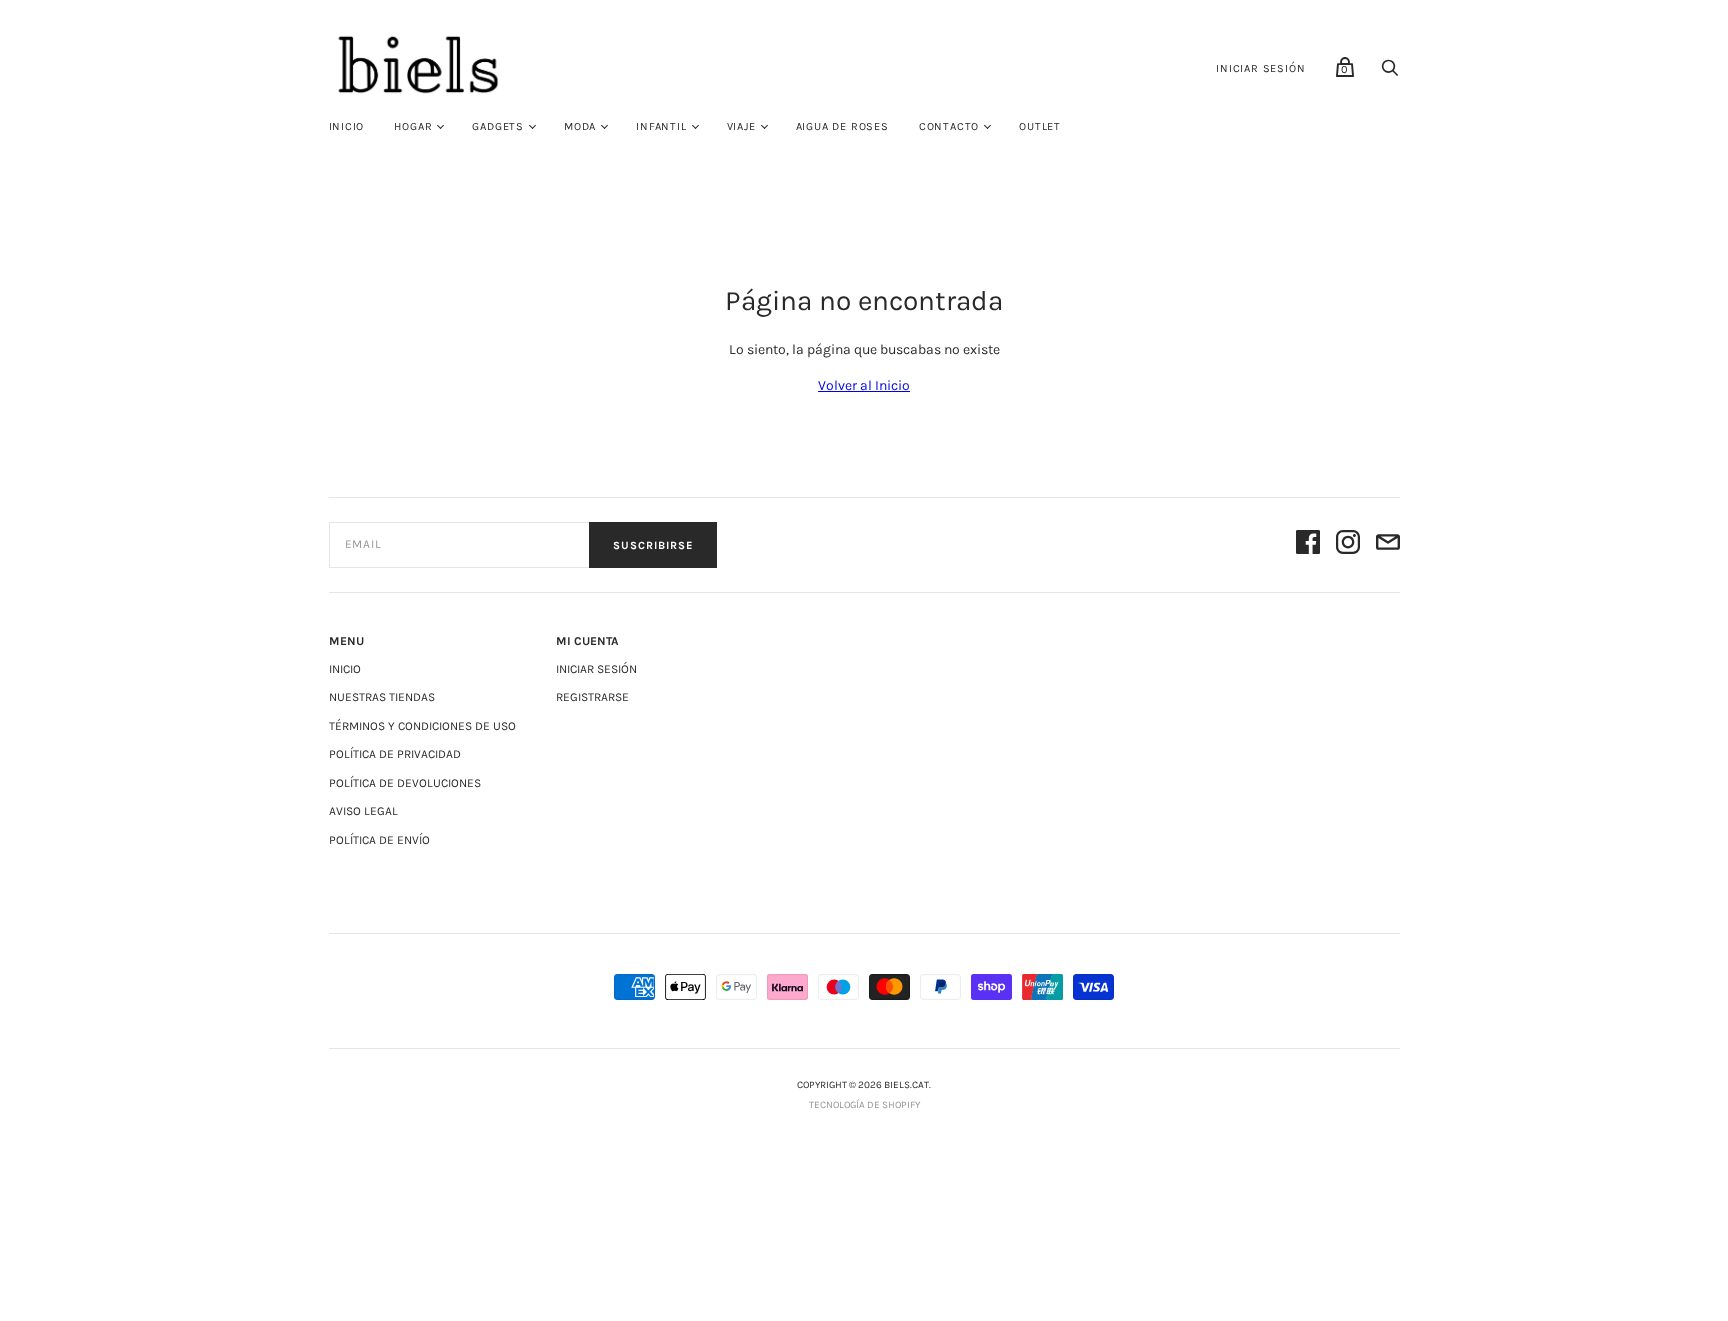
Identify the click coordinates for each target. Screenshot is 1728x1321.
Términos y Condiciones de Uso (422, 726)
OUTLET (1040, 126)
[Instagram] (1348, 545)
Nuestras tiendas (382, 697)
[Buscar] (1390, 73)
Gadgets (498, 126)
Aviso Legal (363, 811)
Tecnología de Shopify (864, 1105)
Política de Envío (379, 840)
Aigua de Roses (842, 126)
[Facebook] (1308, 545)
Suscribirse (653, 545)
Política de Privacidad (395, 754)
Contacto (949, 126)
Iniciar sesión (1260, 68)
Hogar (413, 126)
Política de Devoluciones (405, 783)
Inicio (347, 126)
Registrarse (592, 697)
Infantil (661, 126)
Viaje (741, 126)
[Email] (1388, 545)
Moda (580, 126)
